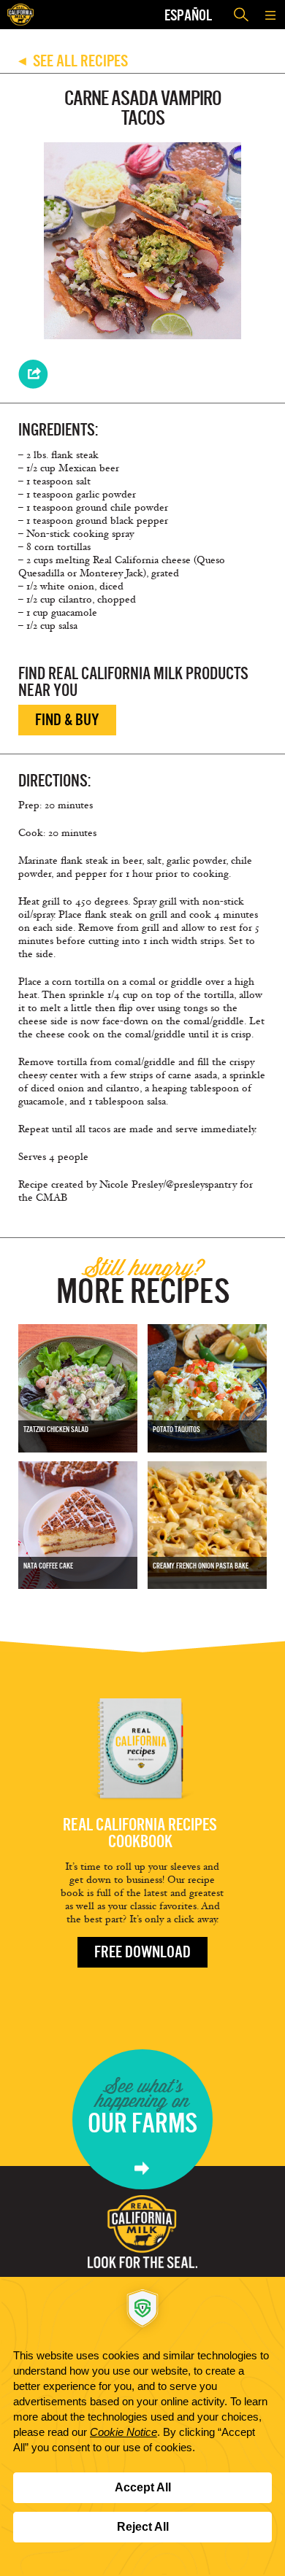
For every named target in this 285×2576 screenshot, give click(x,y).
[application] (142, 2426)
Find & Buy (67, 720)
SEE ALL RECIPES (73, 61)
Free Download (142, 1952)
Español (188, 15)
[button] (270, 15)
